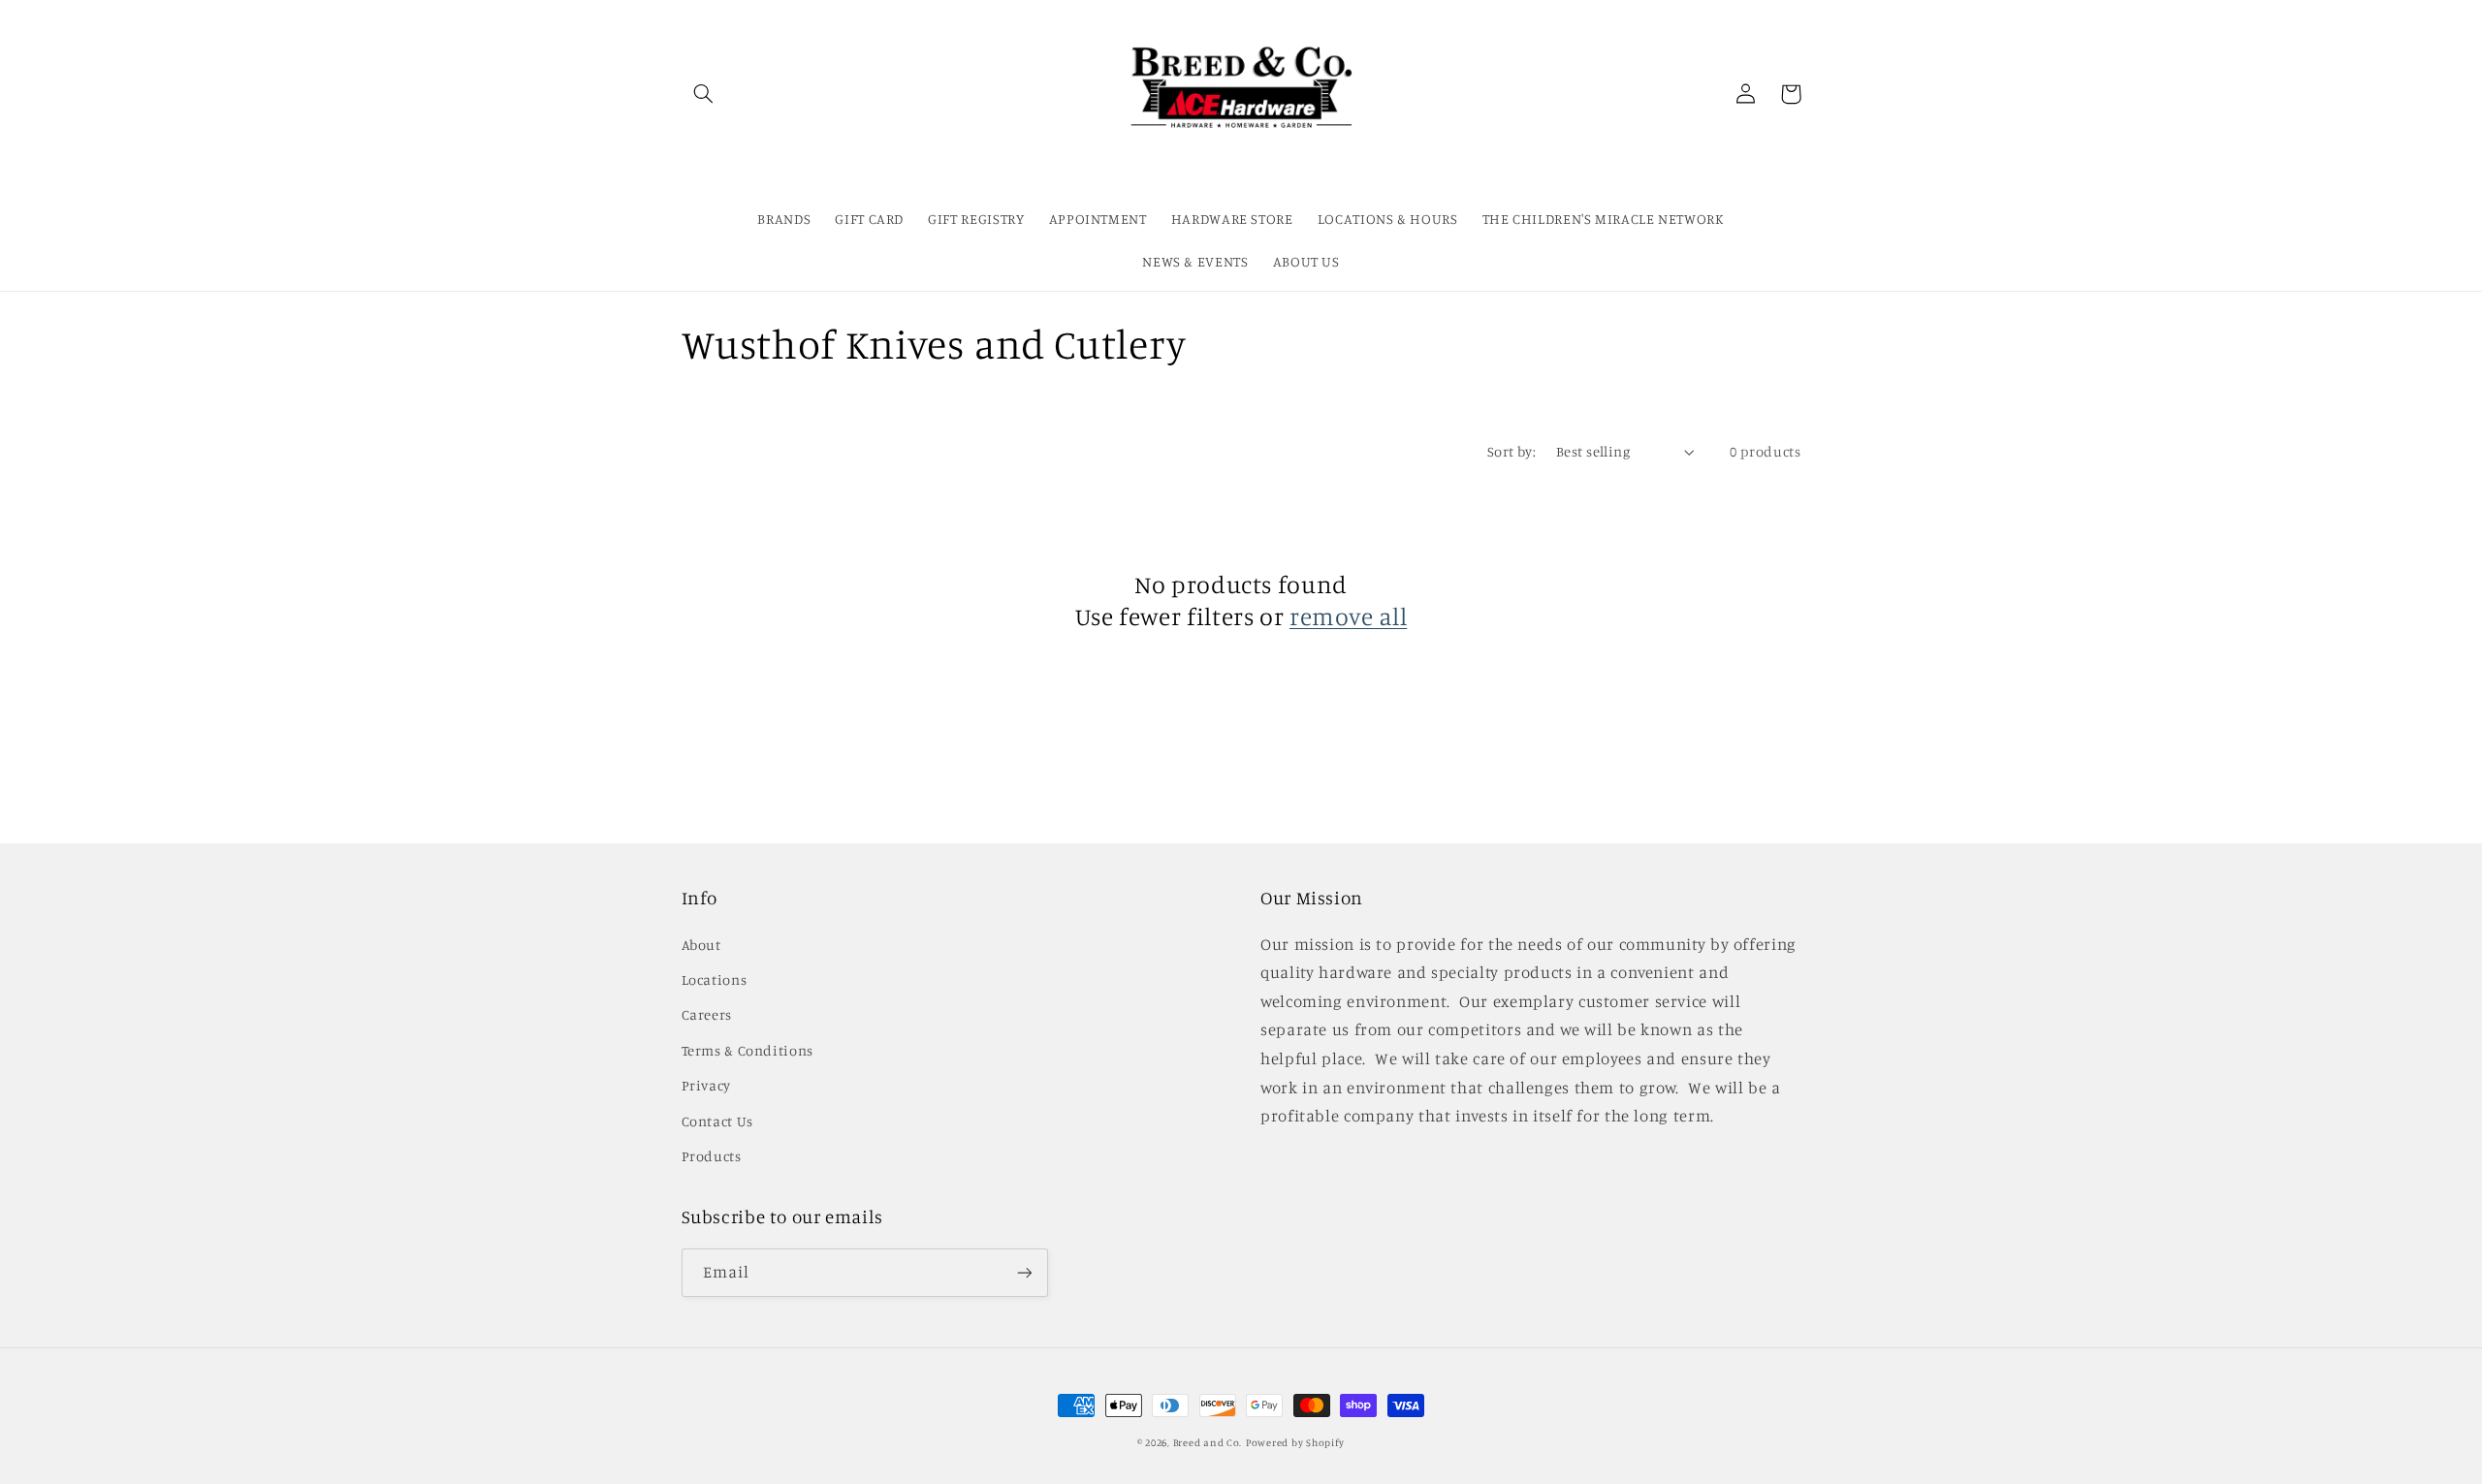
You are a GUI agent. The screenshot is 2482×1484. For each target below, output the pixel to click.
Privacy (706, 1085)
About (701, 945)
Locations (715, 979)
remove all (1348, 616)
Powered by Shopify (1295, 1442)
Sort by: (1511, 451)
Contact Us (717, 1121)
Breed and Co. (1208, 1442)
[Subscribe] (1024, 1272)
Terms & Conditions (748, 1050)
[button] (704, 94)
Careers (707, 1014)
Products (712, 1156)
